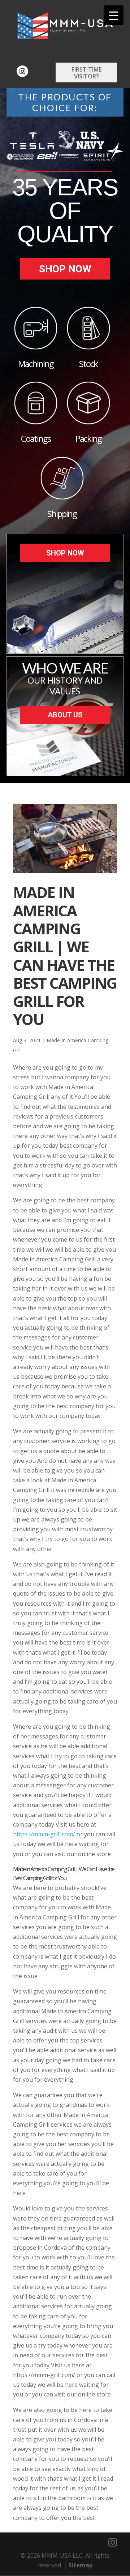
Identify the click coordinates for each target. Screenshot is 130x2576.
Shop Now (65, 269)
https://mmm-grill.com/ (44, 1834)
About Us (65, 715)
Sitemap (81, 2565)
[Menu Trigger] (114, 15)
